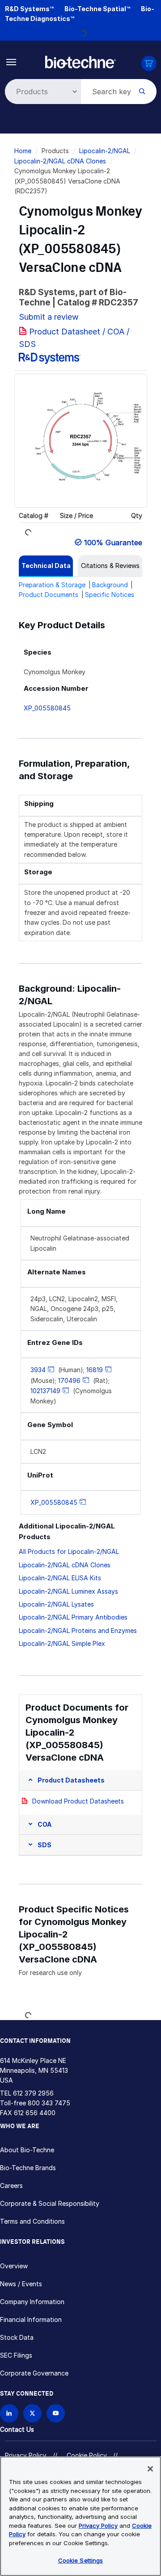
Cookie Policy (87, 2455)
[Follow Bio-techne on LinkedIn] (9, 2413)
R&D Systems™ (29, 9)
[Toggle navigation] (11, 61)
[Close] (150, 2469)
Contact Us (17, 2429)
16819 (95, 1370)
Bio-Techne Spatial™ (97, 9)
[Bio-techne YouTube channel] (56, 2413)
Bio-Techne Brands (28, 2168)
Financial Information (31, 2319)
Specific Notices (110, 595)
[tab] (46, 566)
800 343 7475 (49, 2103)
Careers (11, 2186)
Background (110, 585)
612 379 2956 (33, 2093)
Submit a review (49, 317)
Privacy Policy (26, 2455)
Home (23, 151)
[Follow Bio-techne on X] (32, 2413)
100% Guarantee (113, 543)
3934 (38, 1370)
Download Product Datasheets (78, 1801)
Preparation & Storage (52, 585)
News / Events (21, 2284)
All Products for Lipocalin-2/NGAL (69, 1551)
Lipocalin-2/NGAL (105, 151)
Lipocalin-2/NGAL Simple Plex (62, 1643)
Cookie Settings (81, 2560)
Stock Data (17, 2337)
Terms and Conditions (32, 2221)
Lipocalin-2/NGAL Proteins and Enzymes (78, 1630)
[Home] (81, 61)
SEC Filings (16, 2355)
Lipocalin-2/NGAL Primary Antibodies (73, 1617)
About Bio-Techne (27, 2150)
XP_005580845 (47, 708)
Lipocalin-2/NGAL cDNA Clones (60, 161)
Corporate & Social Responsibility (50, 2203)
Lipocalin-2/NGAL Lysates (56, 1604)
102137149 (45, 1391)
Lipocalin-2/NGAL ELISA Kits (60, 1578)
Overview (14, 2266)
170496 (69, 1380)
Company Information (32, 2302)
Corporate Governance (34, 2373)
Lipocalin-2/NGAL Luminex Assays (68, 1591)
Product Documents (49, 595)
